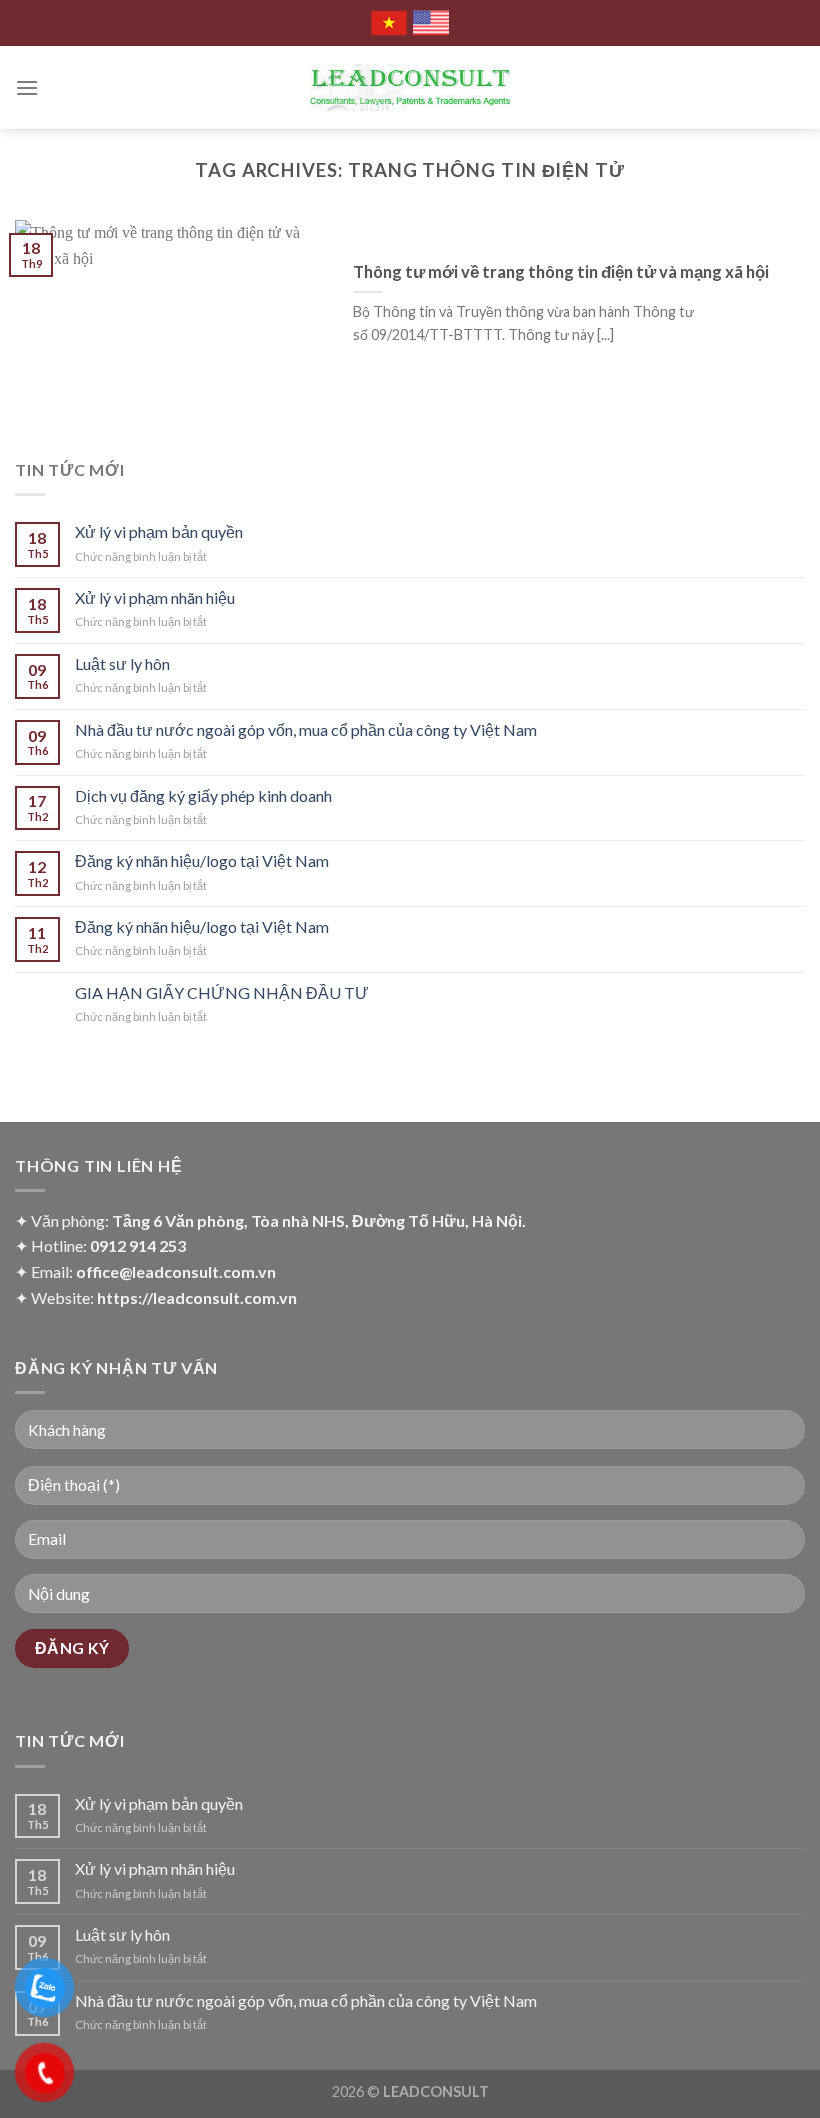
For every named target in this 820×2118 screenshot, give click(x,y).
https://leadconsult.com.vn (197, 1297)
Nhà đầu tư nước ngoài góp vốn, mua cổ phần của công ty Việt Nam (306, 729)
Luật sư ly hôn (122, 663)
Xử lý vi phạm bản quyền (159, 531)
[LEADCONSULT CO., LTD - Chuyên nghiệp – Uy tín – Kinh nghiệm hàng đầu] (410, 87)
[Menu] (27, 87)
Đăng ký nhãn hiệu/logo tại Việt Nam (202, 860)
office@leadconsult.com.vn (176, 1271)
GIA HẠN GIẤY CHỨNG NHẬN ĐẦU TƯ (222, 992)
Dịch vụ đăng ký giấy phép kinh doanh (203, 795)
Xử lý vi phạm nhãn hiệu (155, 597)
